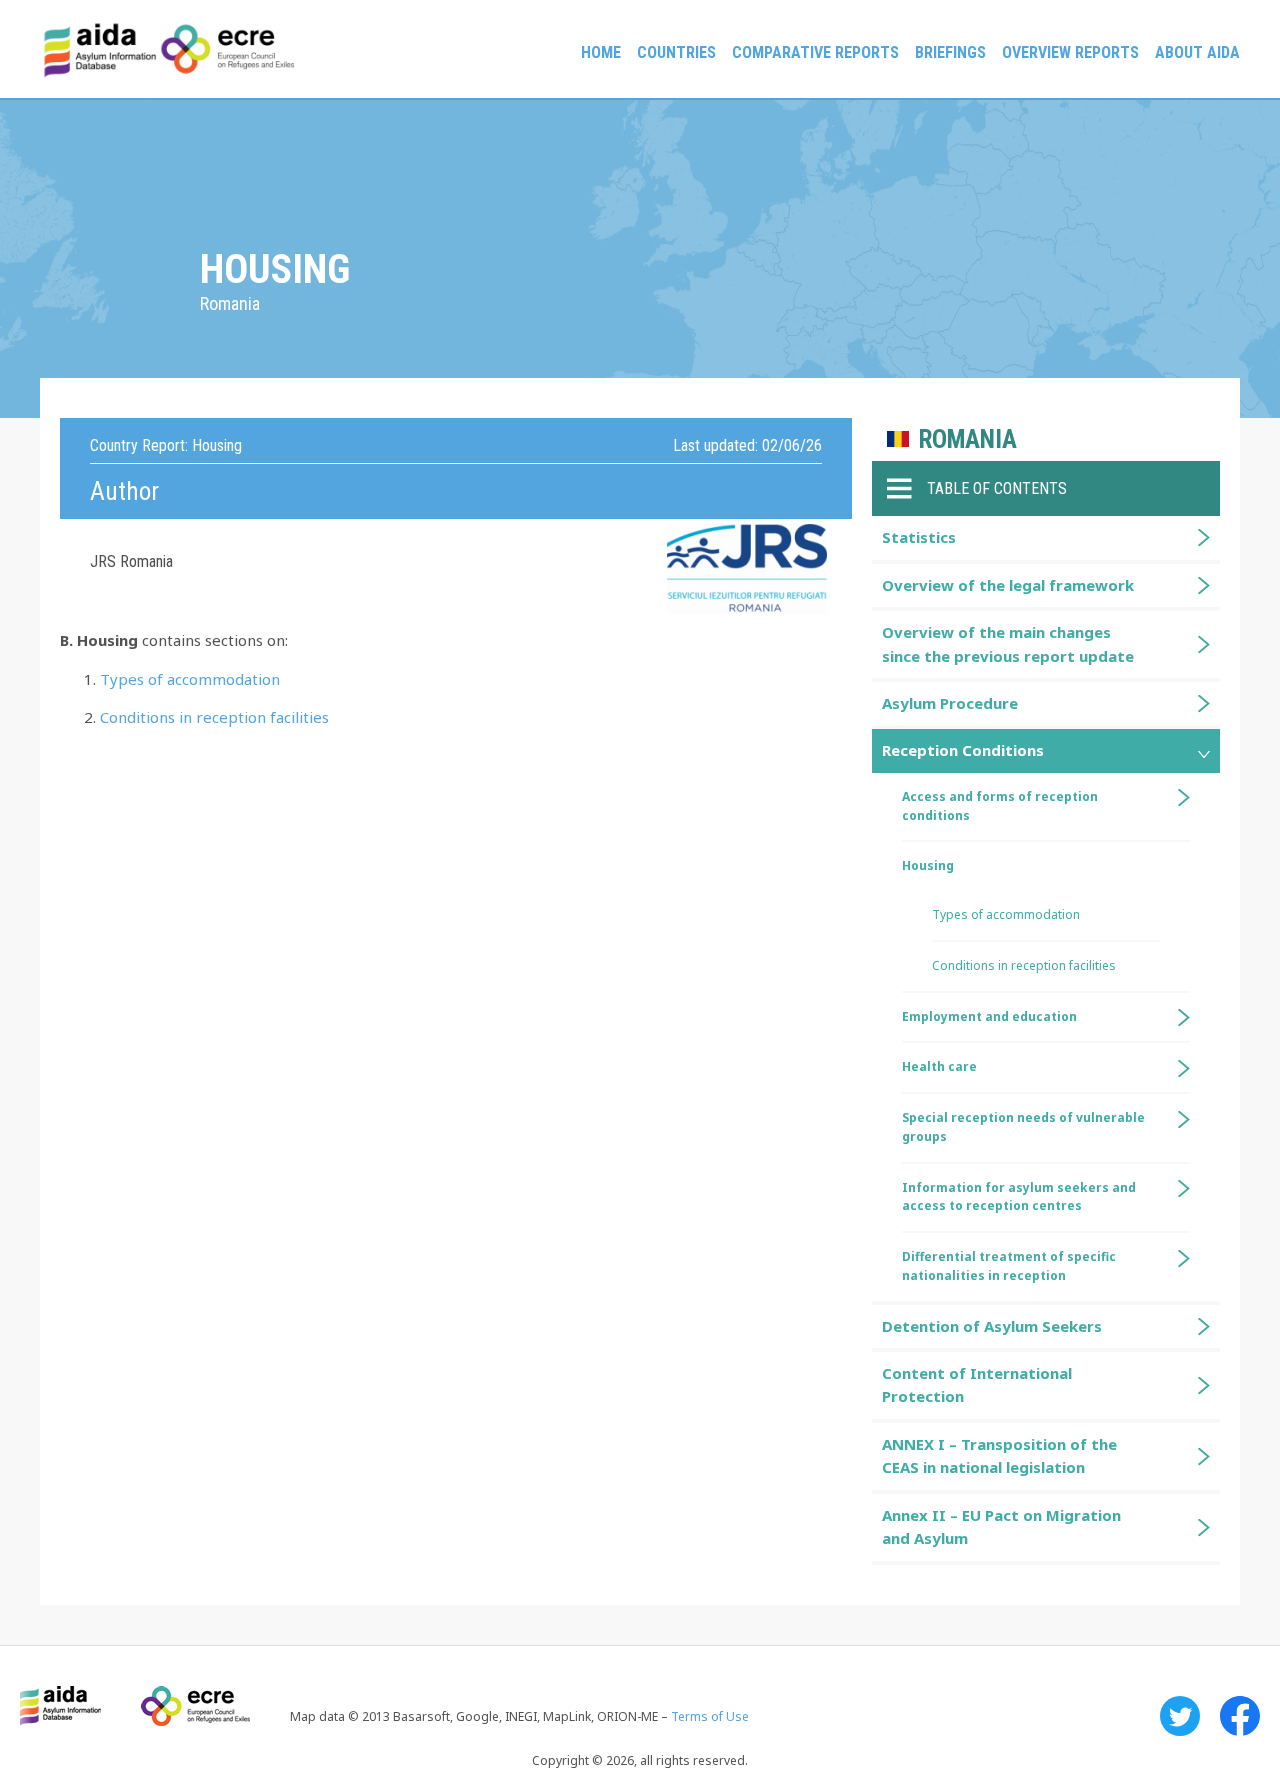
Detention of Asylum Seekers (992, 1326)
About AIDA (1197, 52)
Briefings (950, 52)
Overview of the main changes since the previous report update (1008, 643)
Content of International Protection (977, 1384)
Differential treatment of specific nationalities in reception (1009, 1266)
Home (601, 52)
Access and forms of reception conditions (1000, 806)
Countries (676, 52)
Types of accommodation (190, 679)
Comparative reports (815, 52)
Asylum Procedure (950, 703)
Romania (968, 439)
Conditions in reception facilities (214, 717)
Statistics (919, 537)
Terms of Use (710, 1716)
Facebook (1240, 1716)
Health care (939, 1066)
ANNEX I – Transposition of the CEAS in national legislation (999, 1455)
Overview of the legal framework (1008, 585)
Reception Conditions (963, 750)
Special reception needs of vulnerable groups (1023, 1127)
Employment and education (989, 1016)
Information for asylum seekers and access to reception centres (1019, 1197)
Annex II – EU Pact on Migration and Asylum (1001, 1526)
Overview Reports (1070, 52)
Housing (928, 865)
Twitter (1180, 1716)
